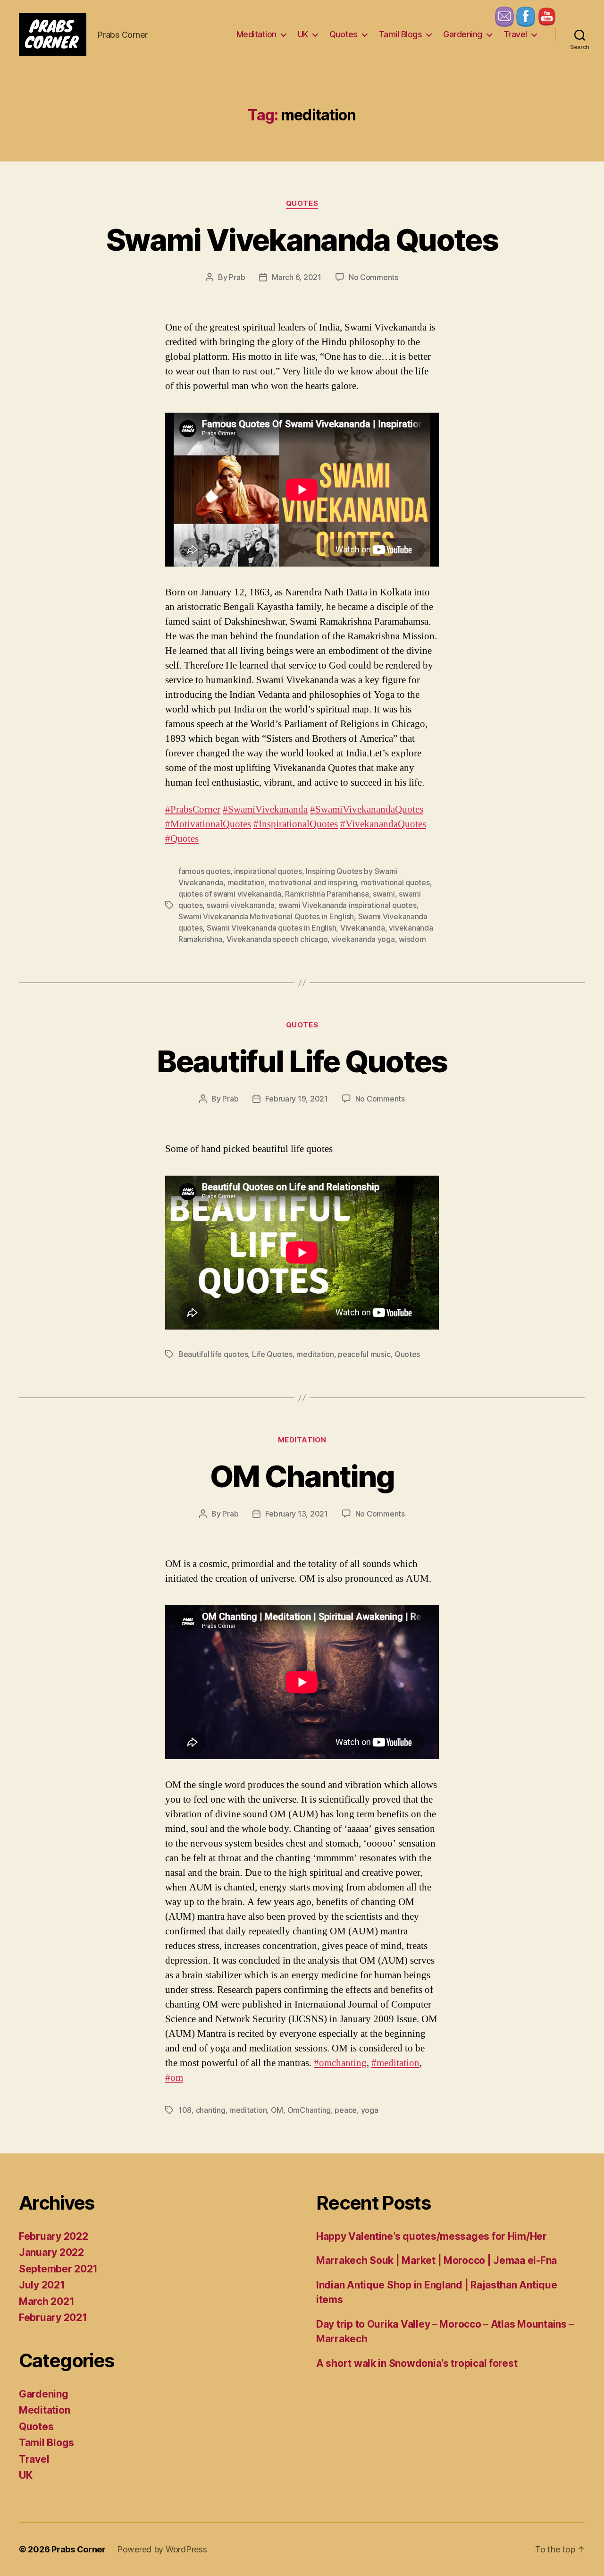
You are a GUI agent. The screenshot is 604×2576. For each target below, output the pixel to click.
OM (277, 2110)
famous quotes (204, 871)
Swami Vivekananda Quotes (302, 240)
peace (346, 2110)
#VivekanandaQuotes (383, 824)
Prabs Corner (79, 2549)
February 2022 (54, 2236)
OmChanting (309, 2110)
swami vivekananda (240, 905)
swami (384, 894)
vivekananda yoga (363, 939)
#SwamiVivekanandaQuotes (367, 809)
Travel (515, 34)
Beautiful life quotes (213, 1354)
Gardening (463, 34)
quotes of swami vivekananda (230, 894)
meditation (246, 882)
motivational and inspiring (313, 882)
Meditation (256, 34)
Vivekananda (363, 928)
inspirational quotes (268, 871)
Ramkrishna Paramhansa (327, 894)
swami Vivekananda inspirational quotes (348, 905)
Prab (237, 277)
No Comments (373, 277)
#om (174, 2078)
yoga (370, 2110)
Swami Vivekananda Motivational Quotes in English (266, 916)
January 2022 (51, 2252)
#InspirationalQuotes (296, 824)
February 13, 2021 (296, 1514)
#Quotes (182, 839)
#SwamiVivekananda (265, 809)
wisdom (412, 939)
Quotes (344, 34)
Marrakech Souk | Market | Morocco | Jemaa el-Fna (436, 2260)
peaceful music (364, 1354)
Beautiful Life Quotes (302, 1061)
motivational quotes (395, 882)
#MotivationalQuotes (208, 824)
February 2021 (53, 2318)
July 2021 (42, 2285)
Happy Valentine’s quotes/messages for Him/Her (432, 2236)
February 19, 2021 (296, 1099)
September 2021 (58, 2269)
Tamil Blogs (401, 34)
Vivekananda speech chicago (277, 939)
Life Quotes (272, 1354)
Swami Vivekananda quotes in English (272, 928)
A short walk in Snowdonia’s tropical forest (417, 2363)
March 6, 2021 (297, 277)
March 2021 (46, 2301)
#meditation (395, 2063)
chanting (211, 2110)
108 (185, 2110)
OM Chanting (302, 1476)
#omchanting (340, 2063)
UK (303, 34)
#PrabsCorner (193, 809)
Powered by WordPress (162, 2549)
